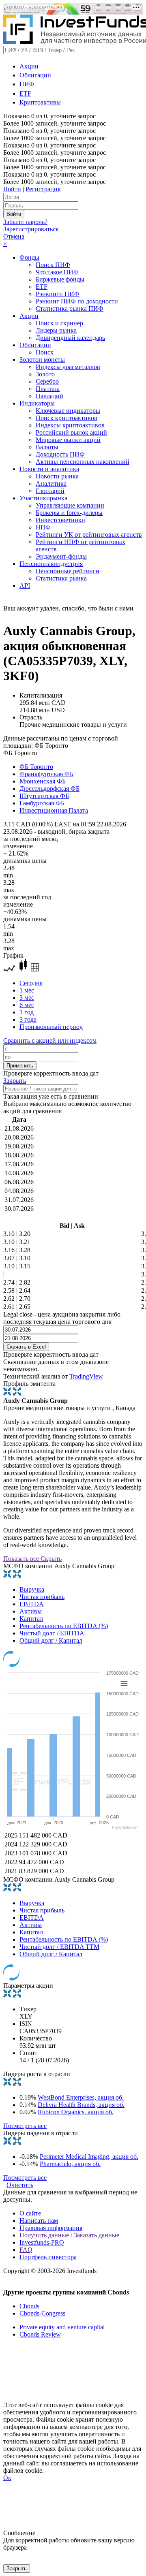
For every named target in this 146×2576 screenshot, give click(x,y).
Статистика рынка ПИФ (70, 308)
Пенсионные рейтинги (68, 571)
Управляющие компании (70, 505)
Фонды (29, 257)
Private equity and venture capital (62, 2327)
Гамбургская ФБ (42, 803)
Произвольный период (51, 1027)
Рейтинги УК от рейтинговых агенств (89, 535)
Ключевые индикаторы (68, 411)
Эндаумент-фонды (61, 556)
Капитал (31, 1619)
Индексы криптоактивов (70, 425)
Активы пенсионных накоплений (83, 462)
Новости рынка (57, 476)
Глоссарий (50, 491)
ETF (25, 93)
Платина (48, 389)
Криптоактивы (40, 102)
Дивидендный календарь (70, 338)
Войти (12, 189)
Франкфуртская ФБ (46, 774)
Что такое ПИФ (57, 272)
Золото (45, 374)
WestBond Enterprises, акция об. (81, 2097)
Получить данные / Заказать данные (69, 2235)
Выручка (32, 1589)
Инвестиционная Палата (54, 810)
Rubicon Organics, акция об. (76, 2112)
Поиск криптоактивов (67, 418)
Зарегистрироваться (31, 229)
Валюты (47, 447)
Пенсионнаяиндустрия (51, 564)
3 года (28, 1019)
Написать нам (39, 2221)
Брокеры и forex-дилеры (69, 513)
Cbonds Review (40, 2334)
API (25, 586)
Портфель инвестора (48, 2257)
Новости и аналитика (49, 469)
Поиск (45, 352)
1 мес (27, 990)
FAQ (26, 2250)
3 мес (27, 998)
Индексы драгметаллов (68, 367)
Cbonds (29, 2306)
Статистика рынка (61, 578)
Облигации (35, 75)
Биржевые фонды (60, 279)
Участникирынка (43, 498)
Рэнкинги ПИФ (58, 294)
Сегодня (31, 983)
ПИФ (27, 84)
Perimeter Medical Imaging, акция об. (89, 2157)
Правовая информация (51, 2228)
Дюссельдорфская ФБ (49, 789)
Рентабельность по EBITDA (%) (64, 1626)
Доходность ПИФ (60, 454)
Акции (29, 66)
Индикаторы (37, 403)
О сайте (30, 2213)
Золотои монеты (42, 360)
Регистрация (43, 189)
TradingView (86, 1376)
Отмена (14, 236)
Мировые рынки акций (68, 440)
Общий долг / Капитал (51, 1640)
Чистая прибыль (42, 1597)
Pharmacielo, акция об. (70, 2164)
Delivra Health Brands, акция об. (81, 2105)
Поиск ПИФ (53, 265)
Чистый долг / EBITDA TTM (59, 1947)
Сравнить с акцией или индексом (50, 1040)
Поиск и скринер (59, 323)
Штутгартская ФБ (44, 796)
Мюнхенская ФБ (43, 781)
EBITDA (32, 1604)
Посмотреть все (25, 2126)
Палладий (49, 396)
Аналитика (51, 483)
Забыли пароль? (25, 222)
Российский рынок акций (71, 432)
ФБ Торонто (36, 767)
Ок (7, 2478)
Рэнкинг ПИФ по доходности (77, 301)
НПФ (43, 527)
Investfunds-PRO (42, 2242)
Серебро (47, 381)
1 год (27, 1012)
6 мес (27, 1005)
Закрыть (15, 1081)
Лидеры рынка (56, 330)
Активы (31, 1611)
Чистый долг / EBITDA (52, 1633)
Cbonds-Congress (42, 2313)
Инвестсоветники (60, 520)
